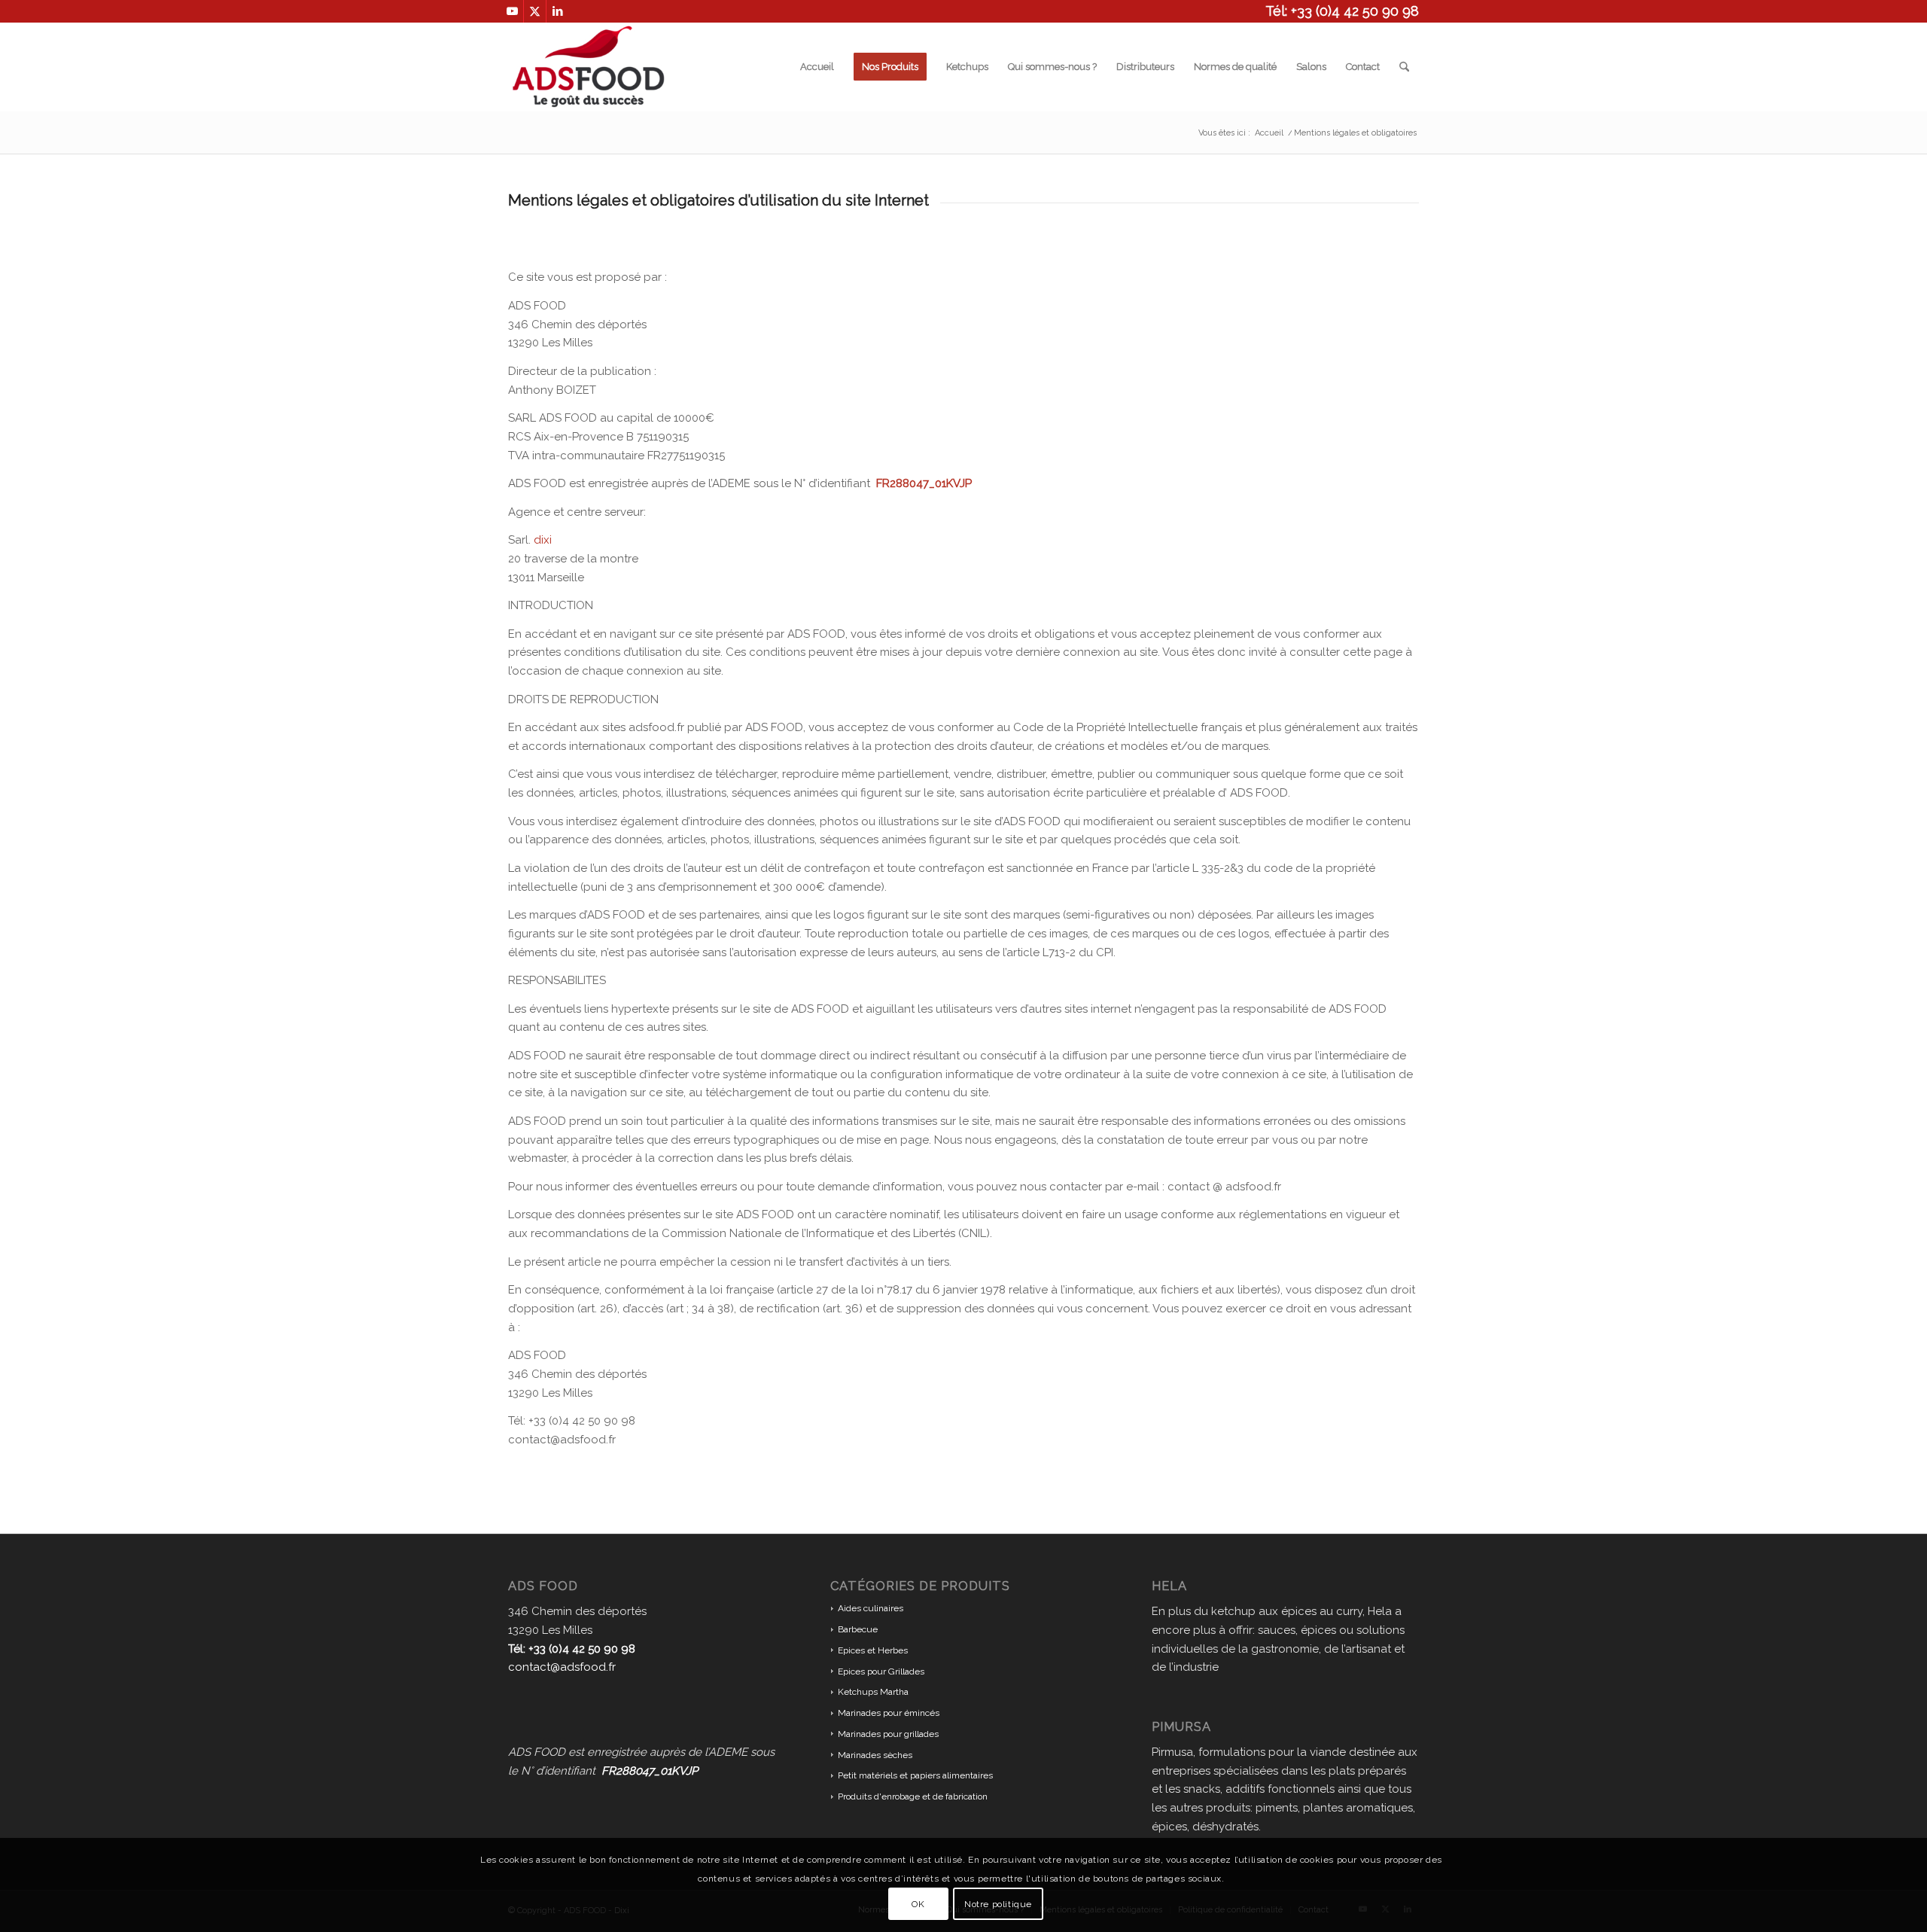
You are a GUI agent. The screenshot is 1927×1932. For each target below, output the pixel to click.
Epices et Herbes (873, 1650)
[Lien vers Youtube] (512, 11)
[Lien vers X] (535, 11)
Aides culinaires (871, 1608)
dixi (543, 540)
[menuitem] (817, 67)
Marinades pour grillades (888, 1734)
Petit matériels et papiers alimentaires (915, 1775)
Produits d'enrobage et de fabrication (913, 1796)
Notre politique (998, 1903)
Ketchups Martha (873, 1692)
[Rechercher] (1404, 67)
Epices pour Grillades (881, 1671)
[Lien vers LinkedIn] (558, 11)
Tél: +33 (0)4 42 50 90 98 (1342, 11)
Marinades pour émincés (889, 1713)
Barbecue (858, 1629)
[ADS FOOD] (588, 67)
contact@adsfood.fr (562, 1667)
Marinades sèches (875, 1755)
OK (918, 1903)
